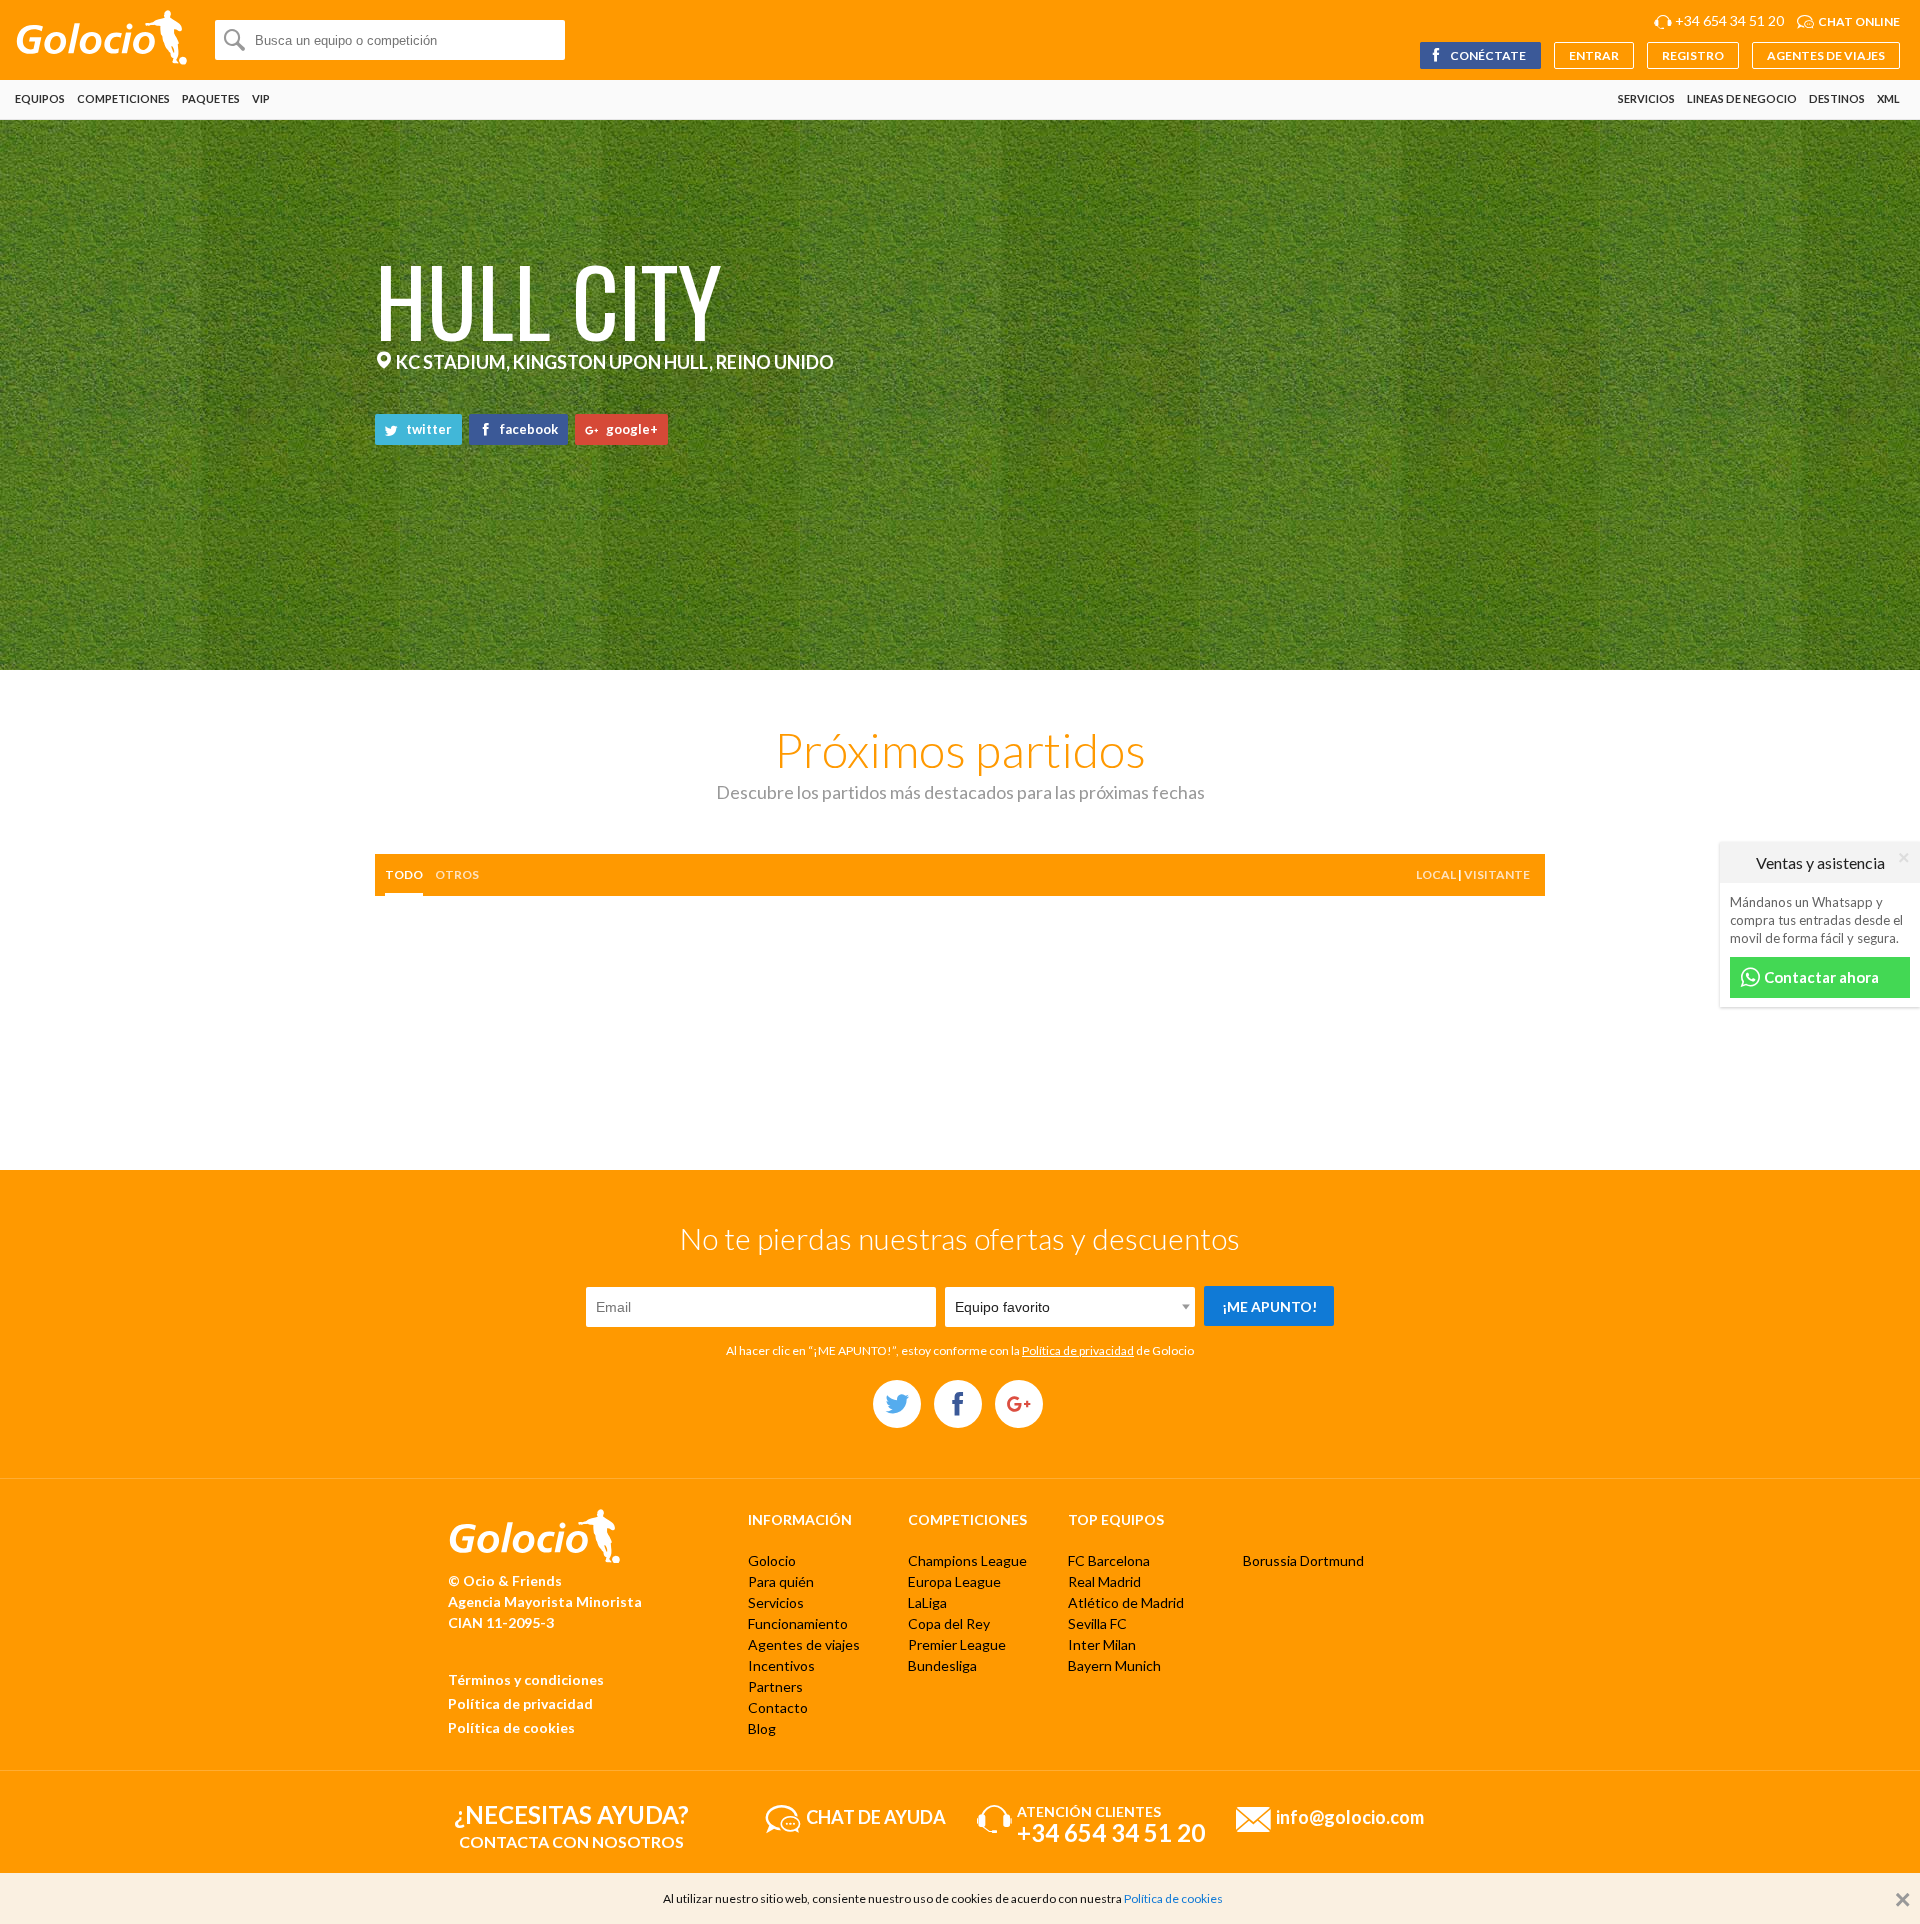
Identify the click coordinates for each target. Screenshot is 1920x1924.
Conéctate (1487, 55)
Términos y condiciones (526, 1679)
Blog (762, 1728)
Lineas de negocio (1742, 98)
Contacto (778, 1707)
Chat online (1859, 21)
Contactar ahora (1820, 977)
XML (1888, 98)
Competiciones (123, 98)
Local (1436, 874)
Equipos (40, 98)
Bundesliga (942, 1665)
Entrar (1594, 55)
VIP (261, 98)
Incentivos (781, 1665)
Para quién (781, 1581)
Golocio (772, 1560)
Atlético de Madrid (1126, 1602)
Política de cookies (511, 1727)
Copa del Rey (949, 1623)
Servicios (1646, 98)
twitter (427, 429)
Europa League (954, 1581)
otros (457, 874)
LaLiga (927, 1602)
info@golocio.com (1350, 1816)
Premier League (957, 1644)
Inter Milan (1102, 1644)
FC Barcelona (1109, 1560)
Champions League (967, 1560)
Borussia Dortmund (1303, 1560)
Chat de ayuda (876, 1816)
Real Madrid (1104, 1581)
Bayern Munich (1114, 1665)
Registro (1693, 55)
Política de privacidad (1078, 1350)
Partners (775, 1686)
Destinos (1837, 98)
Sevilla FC (1097, 1623)
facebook (527, 429)
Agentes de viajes (1826, 55)
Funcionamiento (798, 1623)
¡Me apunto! (1269, 1306)
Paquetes (211, 98)
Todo (404, 874)
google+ (630, 429)
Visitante (1497, 874)
